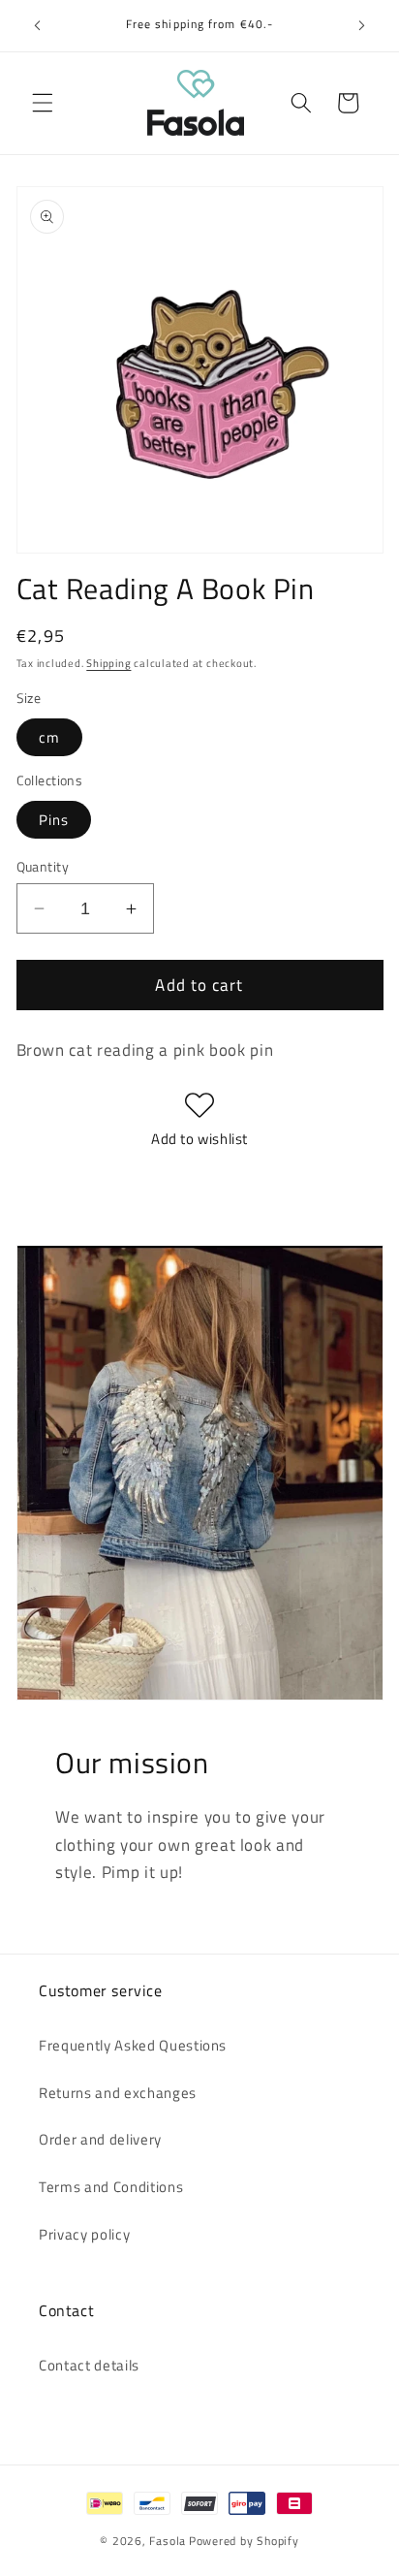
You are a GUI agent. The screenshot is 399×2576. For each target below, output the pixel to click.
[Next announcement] (362, 26)
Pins (54, 820)
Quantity (43, 867)
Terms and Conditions (111, 2187)
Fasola (168, 2541)
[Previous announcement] (38, 26)
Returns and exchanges (118, 2093)
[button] (43, 103)
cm (49, 737)
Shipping (108, 663)
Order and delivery (100, 2139)
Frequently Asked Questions (133, 2045)
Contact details (89, 2365)
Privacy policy (84, 2234)
